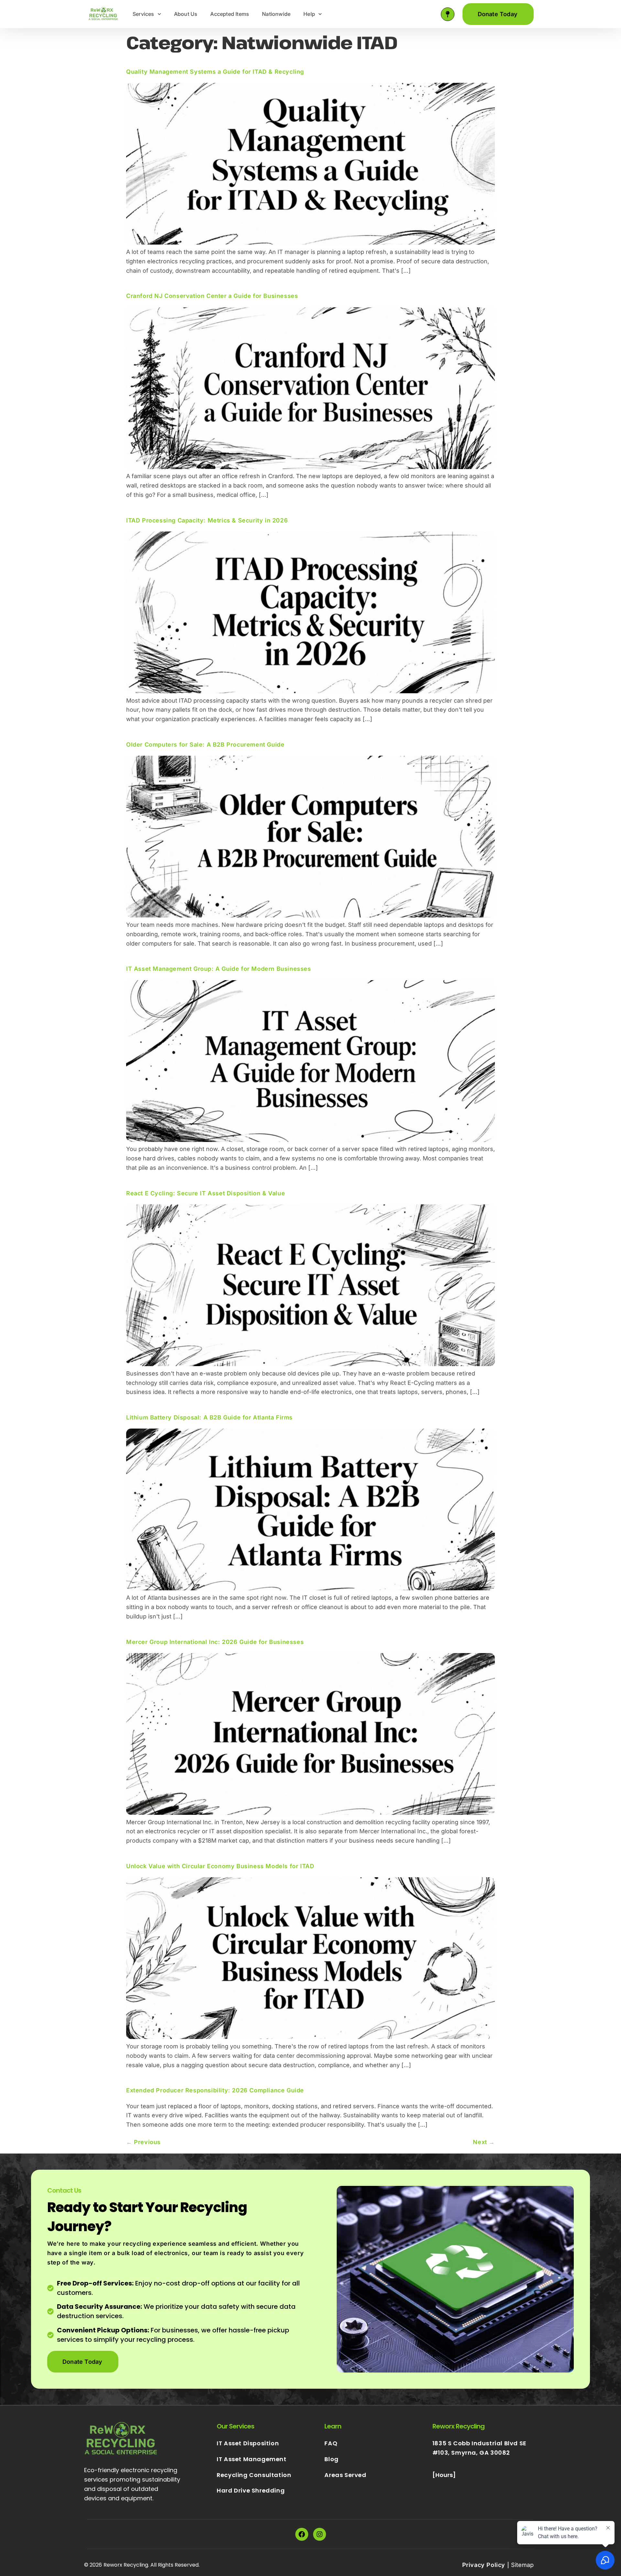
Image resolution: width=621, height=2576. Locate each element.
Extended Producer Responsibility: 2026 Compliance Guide (215, 2090)
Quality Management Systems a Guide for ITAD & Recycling (215, 72)
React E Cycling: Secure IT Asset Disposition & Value (206, 1193)
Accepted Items (230, 14)
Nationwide (276, 14)
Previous (143, 2142)
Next (484, 2142)
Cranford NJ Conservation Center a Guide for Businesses (212, 296)
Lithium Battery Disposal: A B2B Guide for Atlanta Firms (209, 1417)
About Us (186, 14)
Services (143, 14)
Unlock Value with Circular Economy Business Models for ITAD (220, 1866)
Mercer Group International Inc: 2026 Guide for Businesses (215, 1642)
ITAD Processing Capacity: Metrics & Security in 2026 (207, 520)
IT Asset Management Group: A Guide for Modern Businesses (219, 969)
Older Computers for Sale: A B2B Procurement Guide (205, 745)
